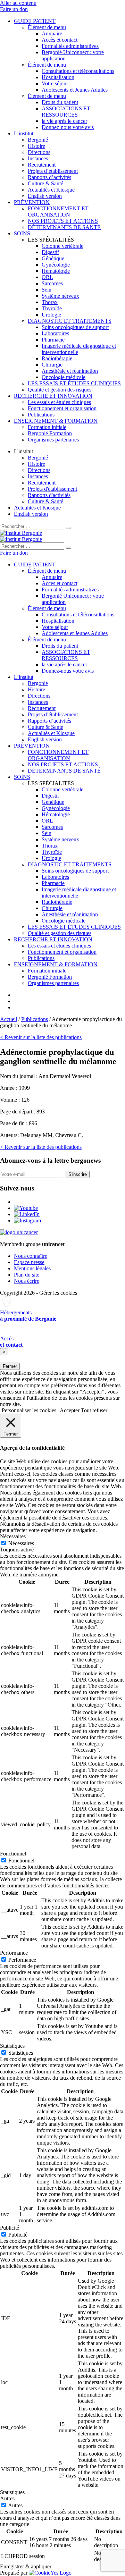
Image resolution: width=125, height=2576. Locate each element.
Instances (38, 158)
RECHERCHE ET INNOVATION (53, 396)
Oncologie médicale (64, 377)
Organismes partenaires (53, 440)
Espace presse (29, 1262)
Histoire (36, 146)
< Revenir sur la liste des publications (41, 1037)
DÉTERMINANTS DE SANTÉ (64, 227)
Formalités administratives (70, 46)
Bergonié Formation (50, 433)
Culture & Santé (45, 183)
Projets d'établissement (52, 489)
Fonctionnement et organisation (62, 408)
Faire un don (14, 9)
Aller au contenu (18, 3)
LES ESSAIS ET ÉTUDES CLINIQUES (74, 383)
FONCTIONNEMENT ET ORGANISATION (58, 212)
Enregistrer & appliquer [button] (26, 2566)
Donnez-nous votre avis (68, 127)
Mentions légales (32, 1268)
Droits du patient (60, 102)
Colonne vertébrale (62, 246)
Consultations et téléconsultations (78, 71)
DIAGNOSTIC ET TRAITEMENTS (70, 321)
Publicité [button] (10, 2228)
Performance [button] (14, 1953)
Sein (47, 290)
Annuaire (52, 33)
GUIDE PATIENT (35, 21)
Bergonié (38, 140)
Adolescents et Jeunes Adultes (75, 90)
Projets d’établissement (53, 171)
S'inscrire (78, 1174)
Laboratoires (55, 333)
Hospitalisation (58, 77)
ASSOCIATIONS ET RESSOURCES (66, 112)
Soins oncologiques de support (75, 327)
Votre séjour (55, 83)
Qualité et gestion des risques (60, 390)
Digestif (50, 252)
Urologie (51, 315)
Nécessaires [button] (13, 1536)
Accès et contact (60, 40)
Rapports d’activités (49, 177)
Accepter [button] (70, 1410)
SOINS (22, 233)
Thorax (50, 302)
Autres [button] (7, 2498)
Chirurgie (52, 365)
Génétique (53, 258)
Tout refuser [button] (94, 1410)
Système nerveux (60, 296)
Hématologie (56, 271)
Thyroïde (52, 308)
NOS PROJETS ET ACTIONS (63, 221)
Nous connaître (31, 1256)
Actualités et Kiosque (51, 190)
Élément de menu (47, 27)
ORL (47, 277)
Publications (41, 415)
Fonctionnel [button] (13, 1854)
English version (45, 196)
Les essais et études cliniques (59, 402)
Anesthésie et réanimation (70, 371)
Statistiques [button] (12, 2046)
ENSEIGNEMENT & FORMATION (56, 421)
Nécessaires (21, 1543)
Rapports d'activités (49, 495)
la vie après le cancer (64, 121)
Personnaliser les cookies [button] (29, 1410)
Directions (39, 152)
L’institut (24, 133)
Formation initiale (47, 427)
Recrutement (42, 165)
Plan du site (27, 1275)
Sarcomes (52, 283)
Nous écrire (27, 1281)
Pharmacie (53, 340)
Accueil (9, 1019)
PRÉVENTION (32, 202)
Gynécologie (56, 265)
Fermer (10, 1366)
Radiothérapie (57, 358)
